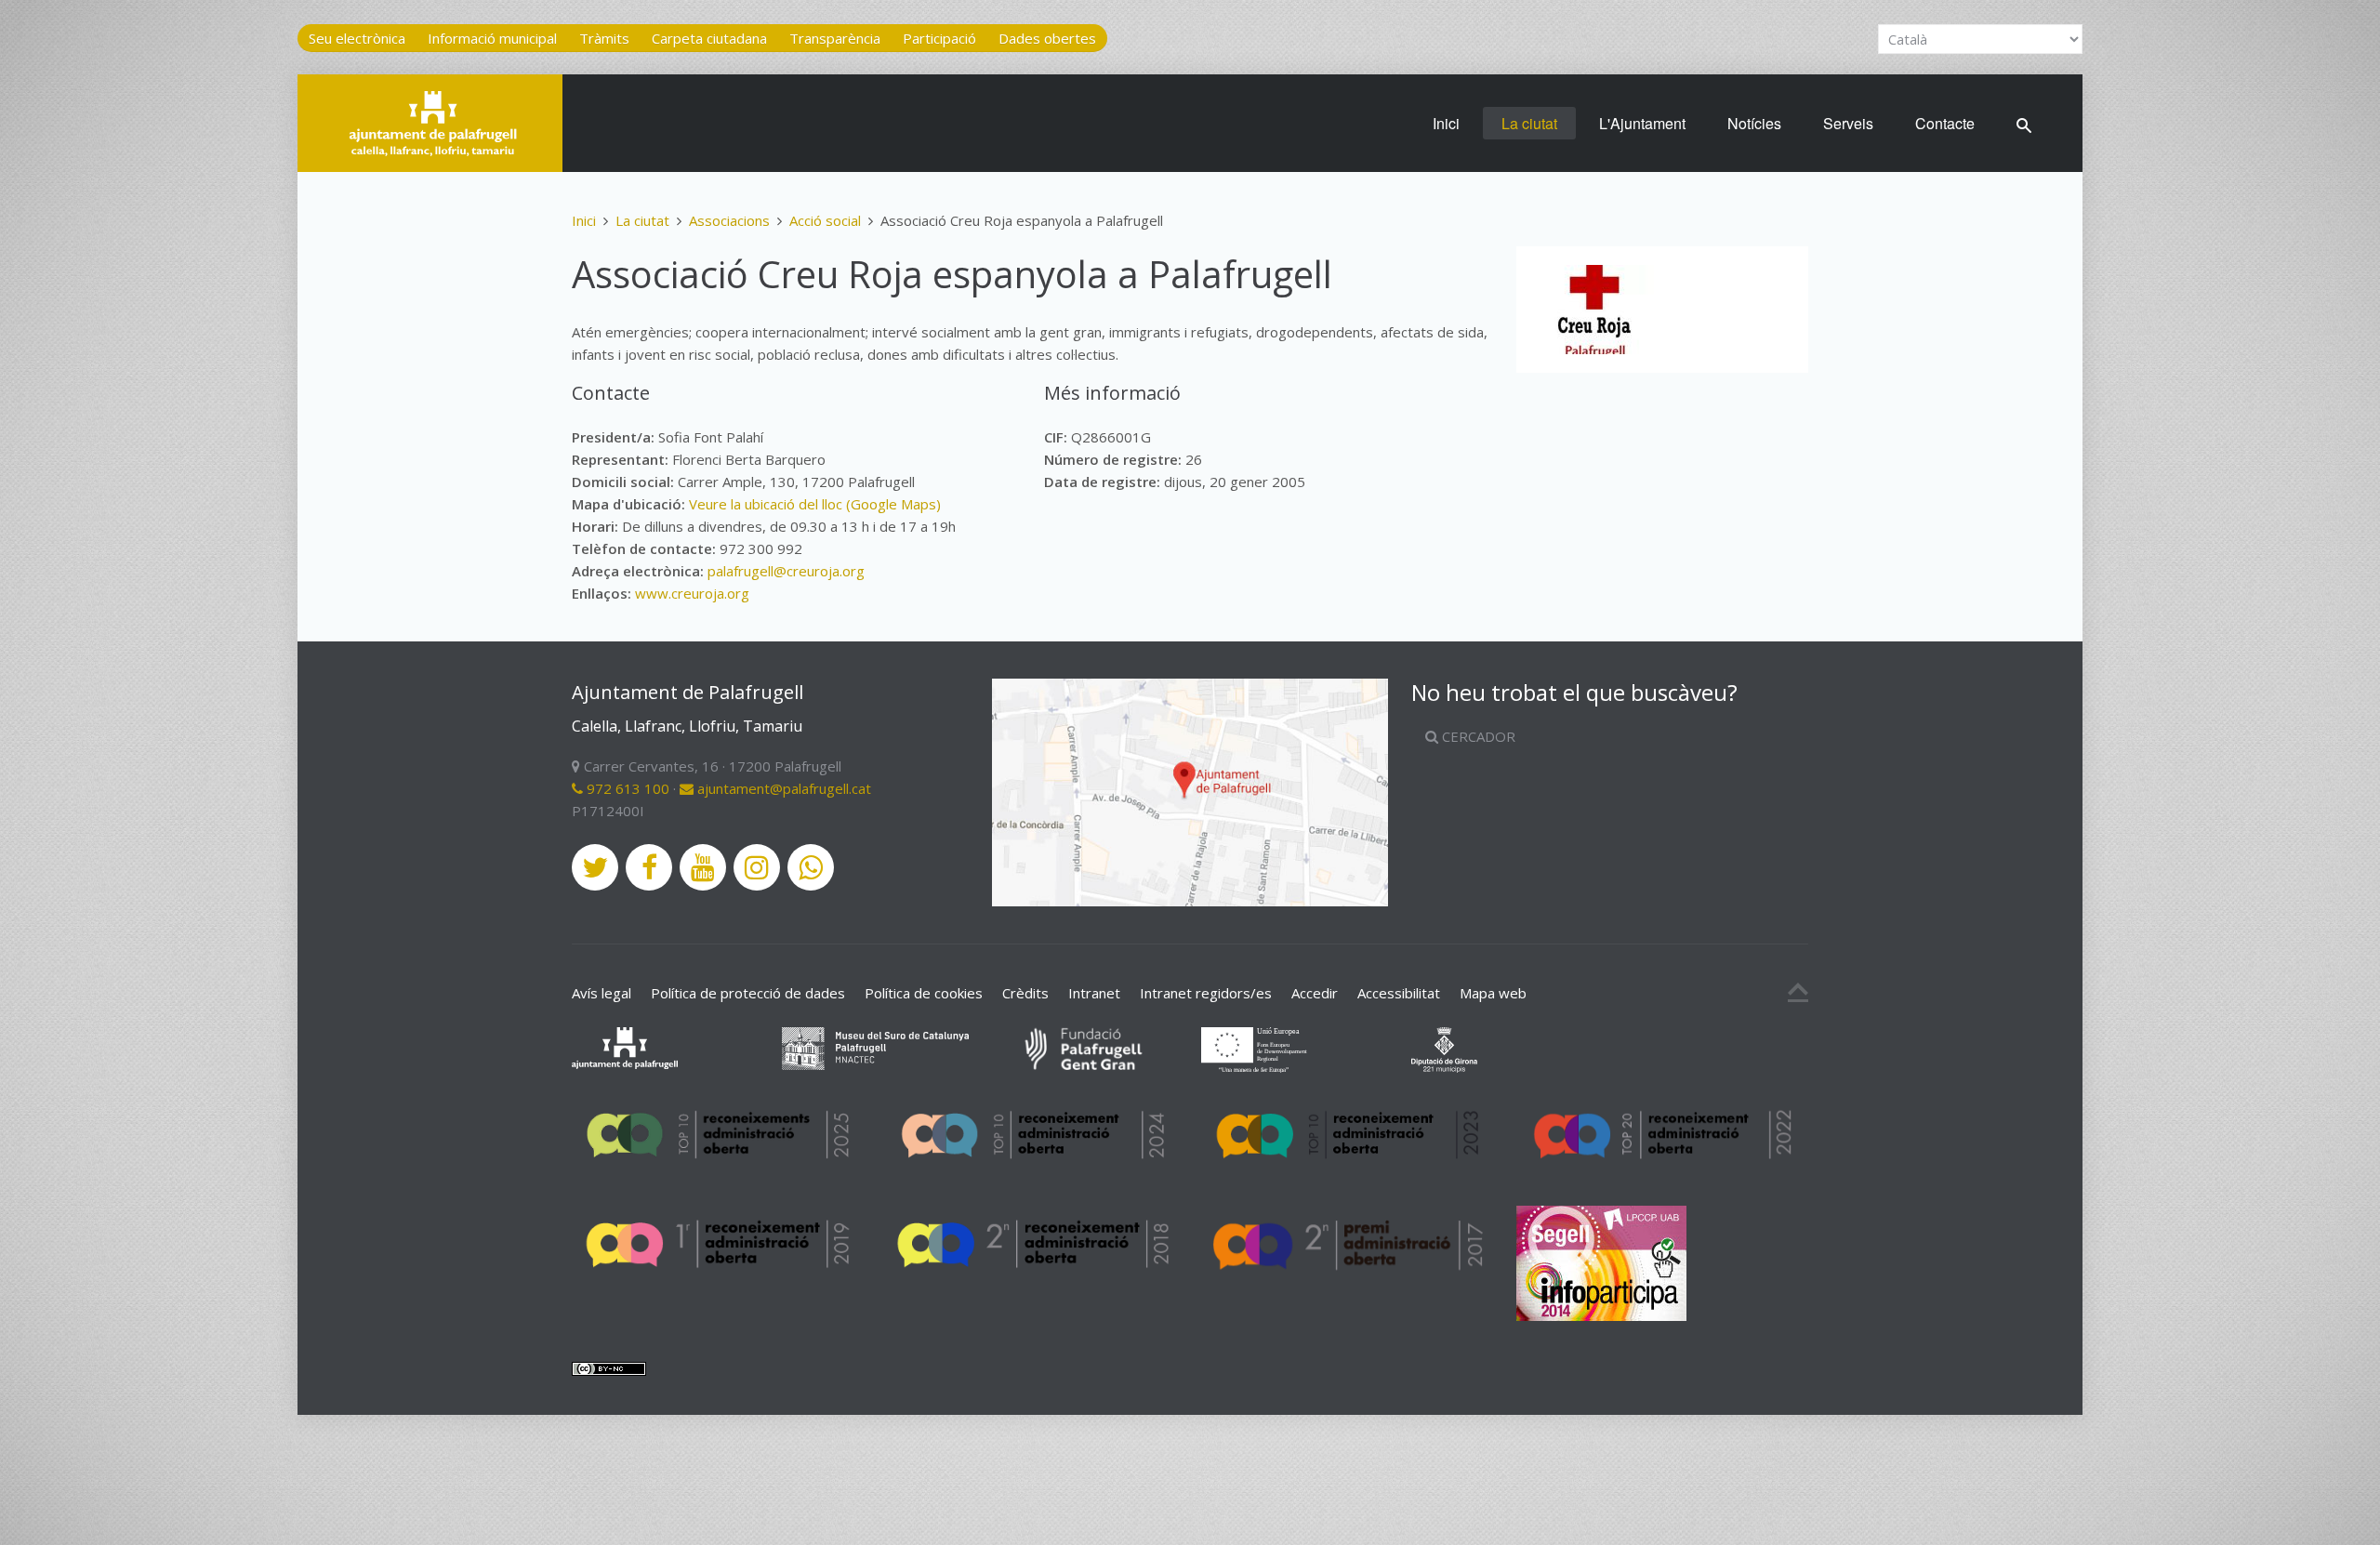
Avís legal (602, 993)
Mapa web (1493, 993)
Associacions (729, 220)
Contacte (1945, 123)
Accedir (1315, 993)
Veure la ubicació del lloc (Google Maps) (815, 504)
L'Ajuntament (1642, 123)
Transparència (835, 38)
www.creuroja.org (692, 593)
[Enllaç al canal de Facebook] (649, 867)
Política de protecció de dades (748, 993)
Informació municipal (492, 38)
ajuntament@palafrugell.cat (782, 788)
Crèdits (1025, 993)
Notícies (1754, 123)
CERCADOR (1477, 736)
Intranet (1094, 993)
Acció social (825, 220)
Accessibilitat (1399, 993)
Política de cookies (924, 993)
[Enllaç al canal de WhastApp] (811, 867)
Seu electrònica (357, 38)
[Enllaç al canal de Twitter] (595, 867)
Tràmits (604, 38)
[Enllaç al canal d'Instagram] (757, 867)
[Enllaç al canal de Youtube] (703, 867)
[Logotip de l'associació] (1594, 310)
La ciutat (1529, 123)
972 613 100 (626, 788)
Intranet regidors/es (1206, 993)
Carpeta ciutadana (709, 38)
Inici (1446, 123)
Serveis (1848, 123)
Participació (939, 38)
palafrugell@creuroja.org (786, 571)
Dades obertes (1047, 38)
